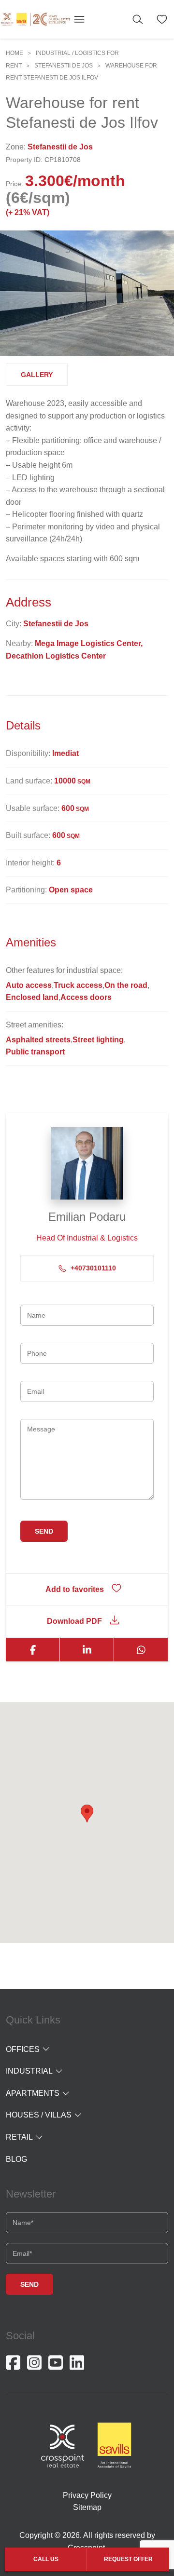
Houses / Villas (39, 2115)
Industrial (29, 2071)
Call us (46, 2559)
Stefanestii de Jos (64, 66)
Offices (23, 2049)
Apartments (33, 2093)
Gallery (37, 375)
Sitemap (87, 2507)
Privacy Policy (87, 2495)
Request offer (128, 2559)
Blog (16, 2159)
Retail (19, 2137)
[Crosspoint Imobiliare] (36, 19)
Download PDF (74, 1621)
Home (14, 53)
